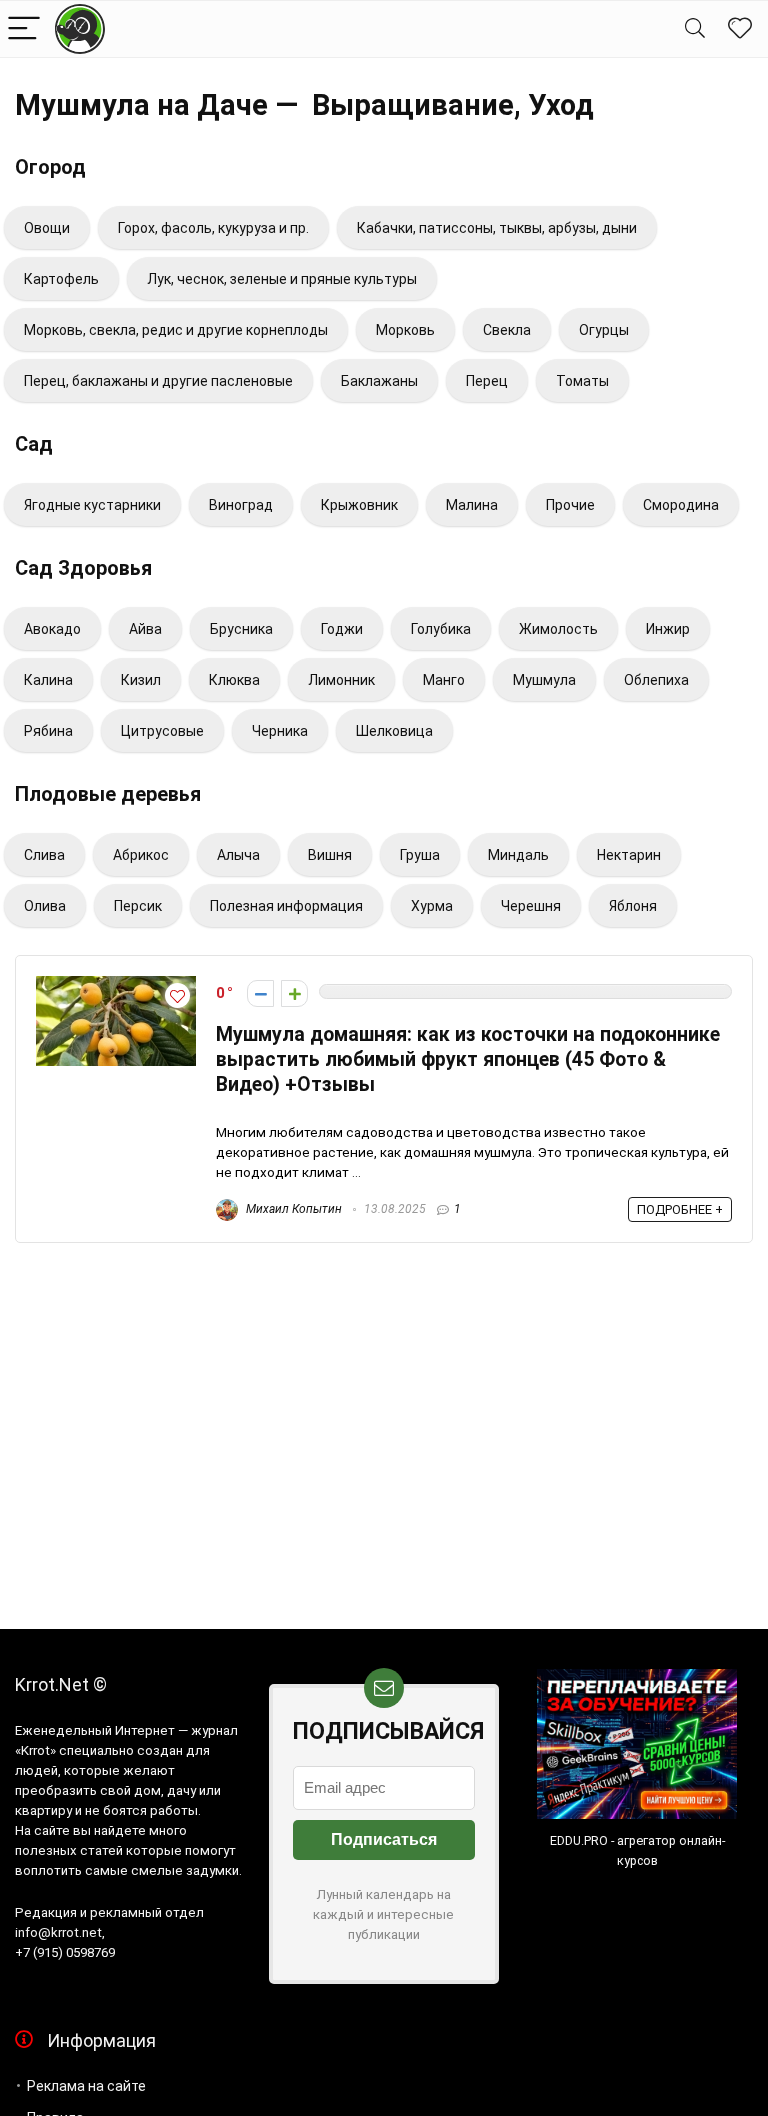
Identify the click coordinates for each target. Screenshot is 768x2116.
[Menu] (24, 29)
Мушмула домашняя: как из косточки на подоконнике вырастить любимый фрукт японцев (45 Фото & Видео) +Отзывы (468, 1059)
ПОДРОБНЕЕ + (680, 1209)
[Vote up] (294, 993)
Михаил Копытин (292, 1209)
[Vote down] (260, 993)
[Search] (695, 29)
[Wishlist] (740, 29)
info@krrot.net (58, 1932)
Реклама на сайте (86, 2086)
